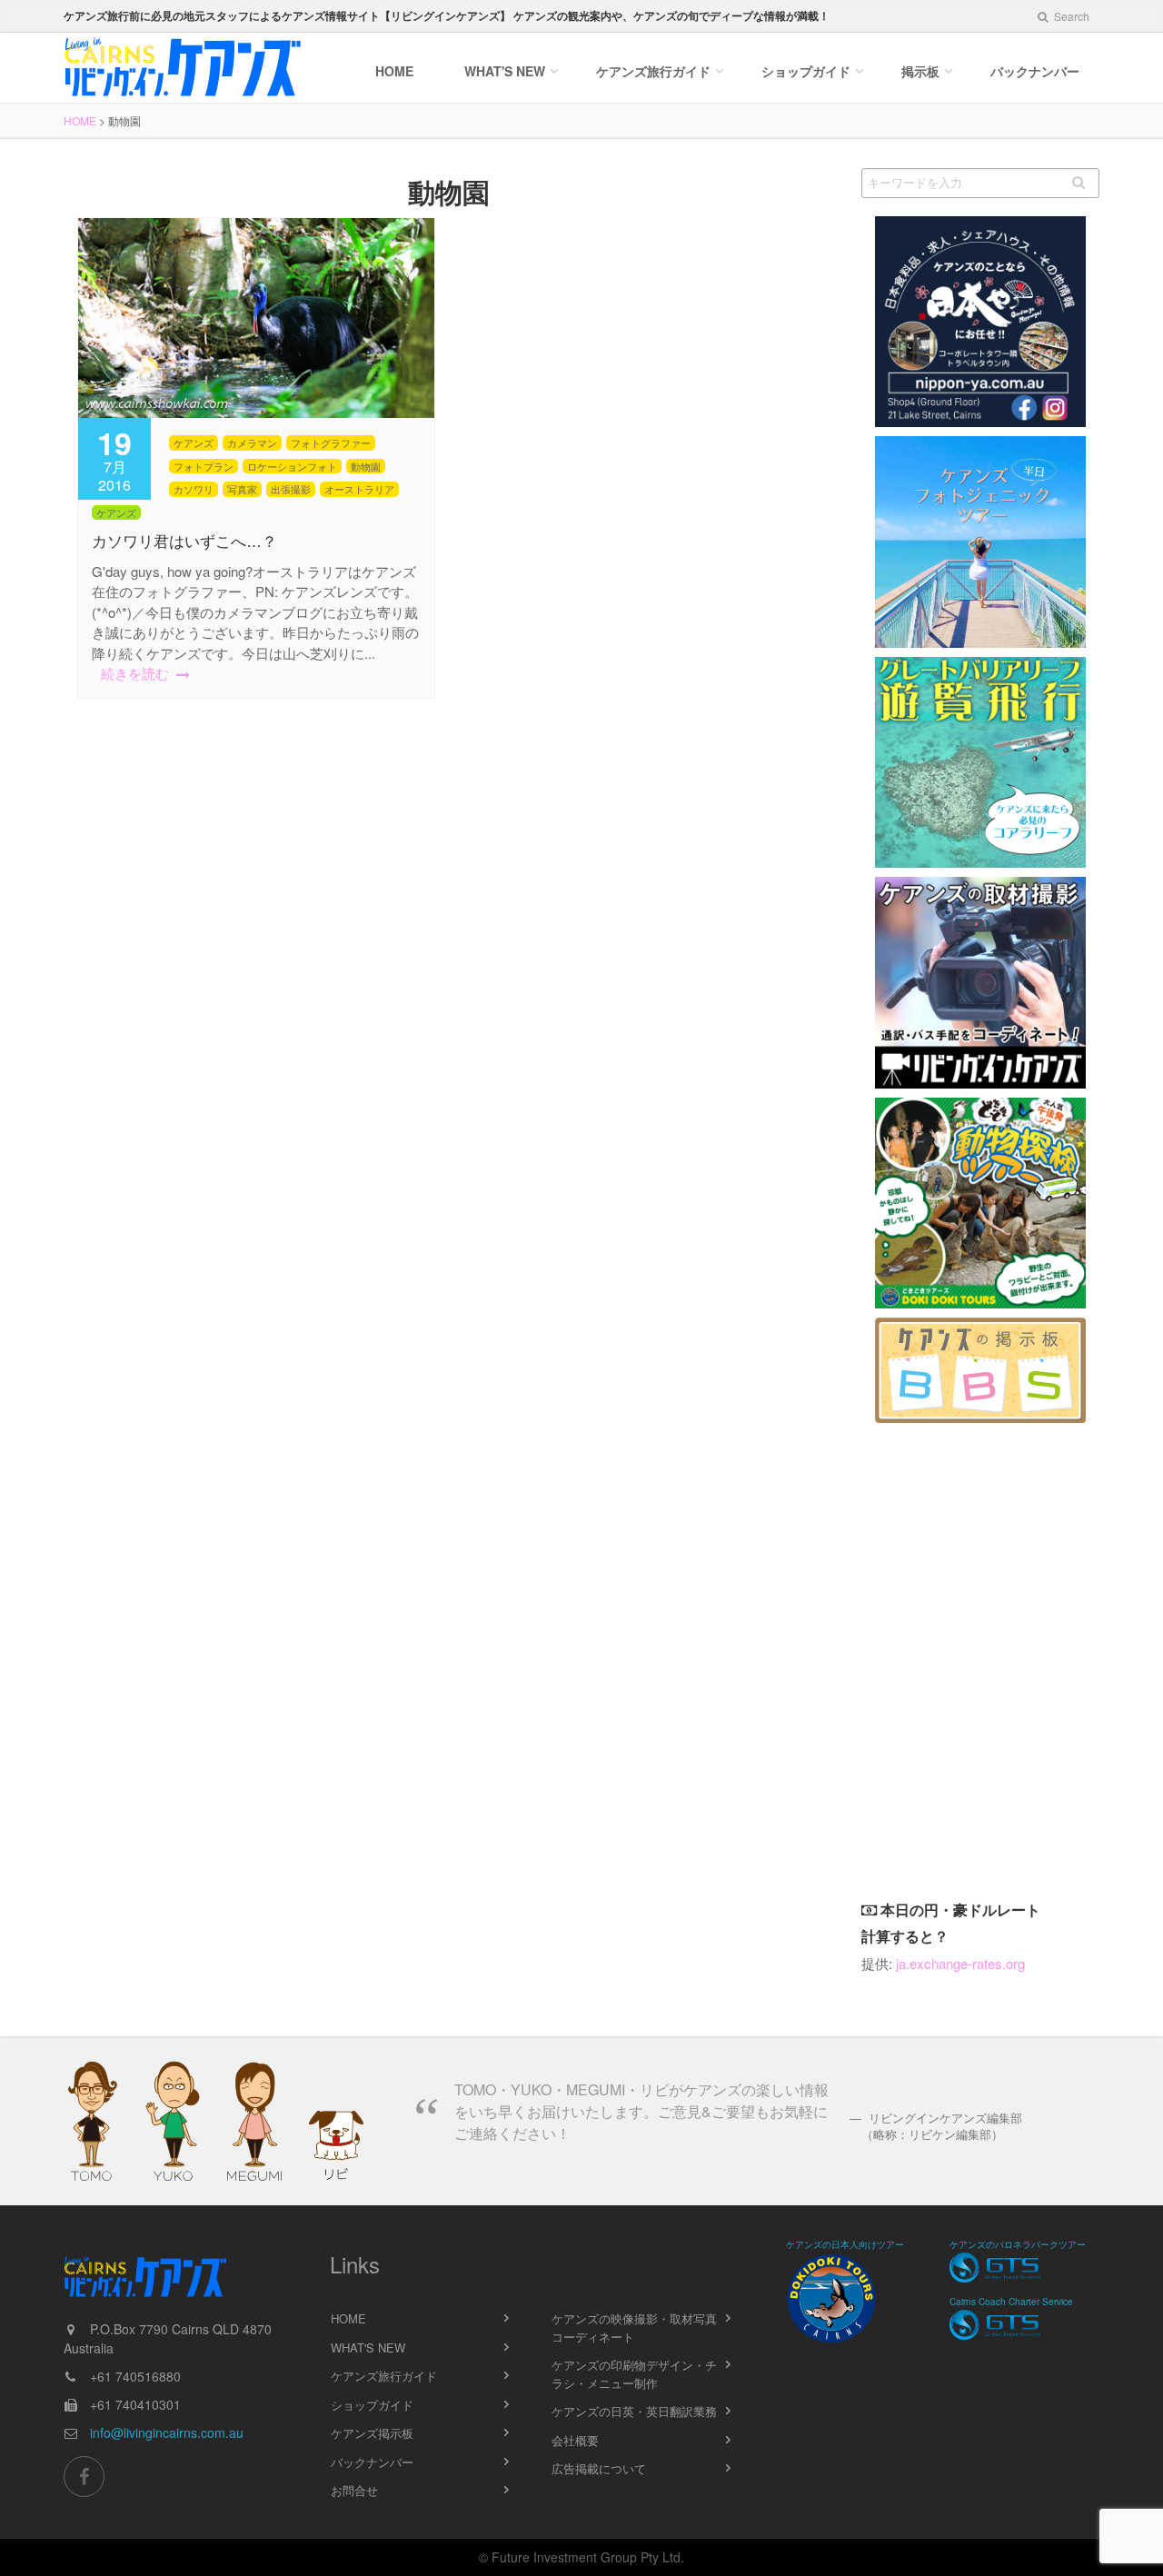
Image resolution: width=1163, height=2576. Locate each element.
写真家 (242, 489)
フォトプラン (204, 466)
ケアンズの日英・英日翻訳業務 (634, 2411)
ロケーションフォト (292, 466)
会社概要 (575, 2440)
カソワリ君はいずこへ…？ (184, 542)
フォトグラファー (331, 443)
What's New (505, 71)
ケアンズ (194, 443)
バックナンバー (1035, 71)
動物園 (366, 466)
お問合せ (354, 2490)
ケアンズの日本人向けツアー (845, 2244)
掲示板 (920, 71)
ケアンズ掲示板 (372, 2433)
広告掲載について (599, 2468)
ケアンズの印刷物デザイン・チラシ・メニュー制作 (634, 2374)
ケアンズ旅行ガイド (384, 2376)
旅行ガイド (653, 71)
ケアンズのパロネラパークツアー (1018, 2244)
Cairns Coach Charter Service (1011, 2302)
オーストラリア (359, 489)
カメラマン (252, 443)
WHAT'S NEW (368, 2347)
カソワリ (194, 489)
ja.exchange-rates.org (960, 1963)
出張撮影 (291, 489)
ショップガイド (806, 71)
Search (1070, 16)
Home (394, 71)
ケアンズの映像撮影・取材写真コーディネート (634, 2327)
